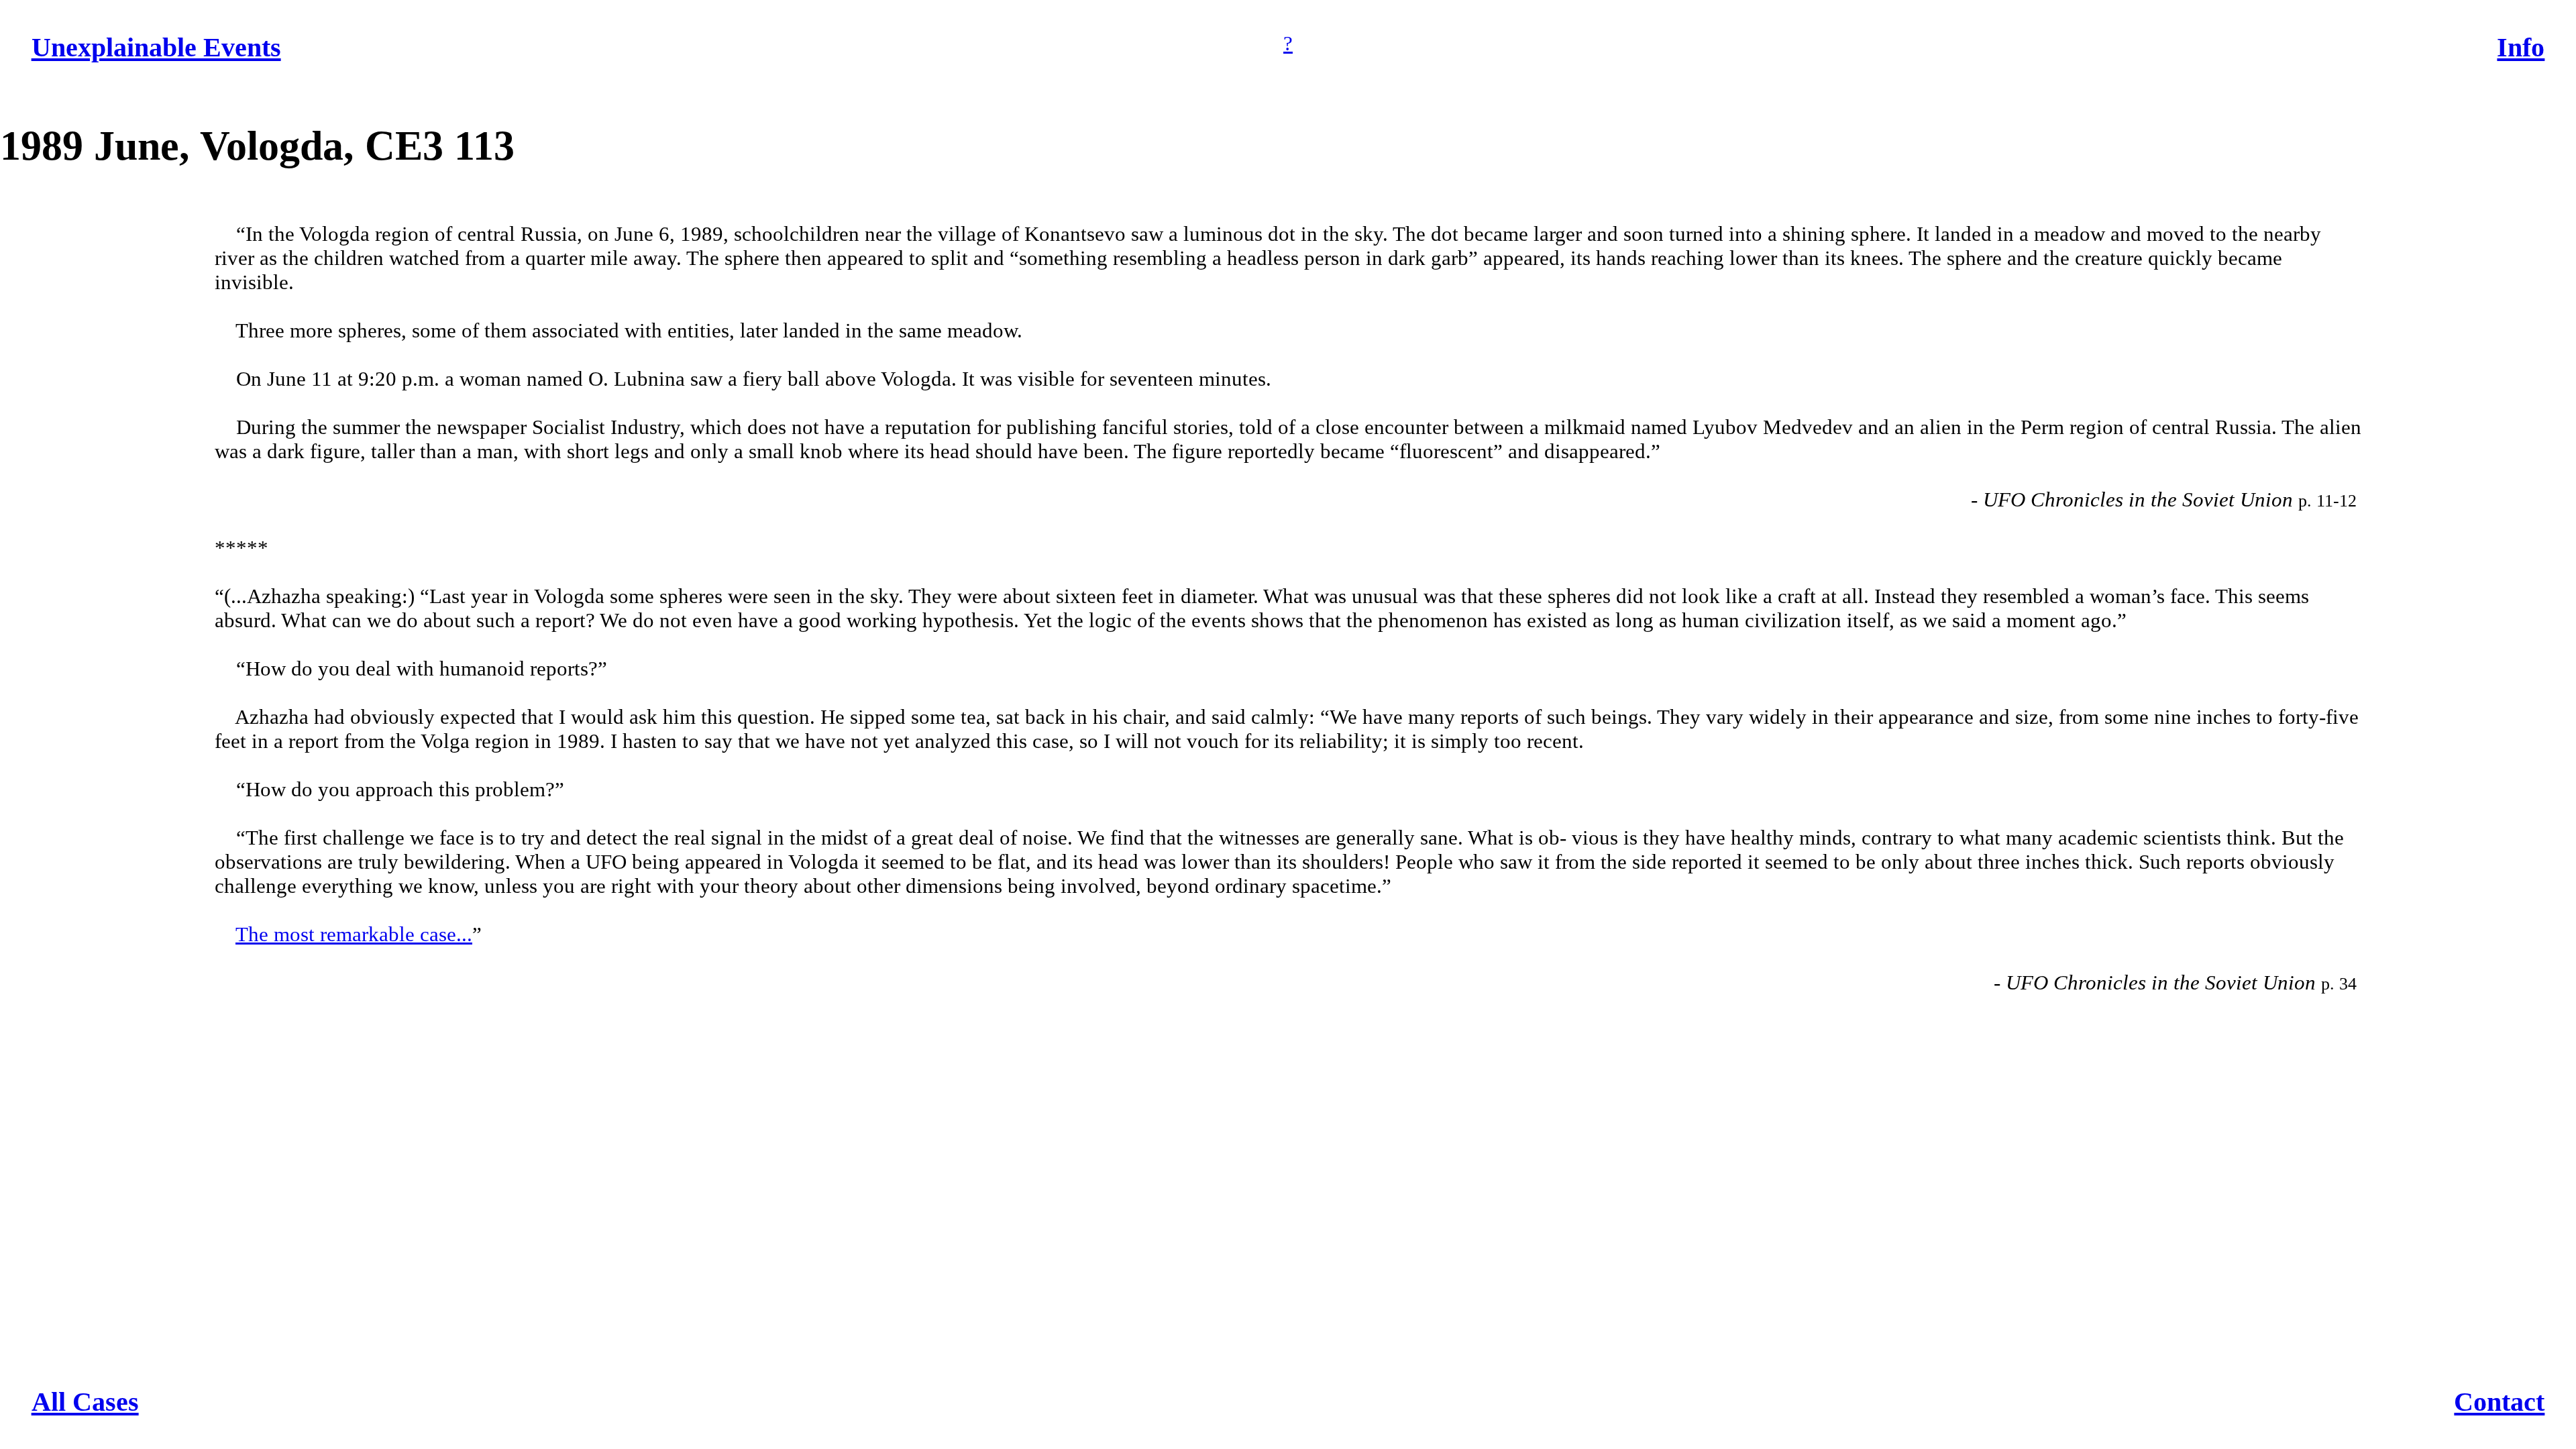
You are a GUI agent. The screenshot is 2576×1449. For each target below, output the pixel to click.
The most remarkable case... (354, 934)
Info (2521, 47)
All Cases (85, 1402)
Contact (2499, 1402)
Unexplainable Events (156, 47)
